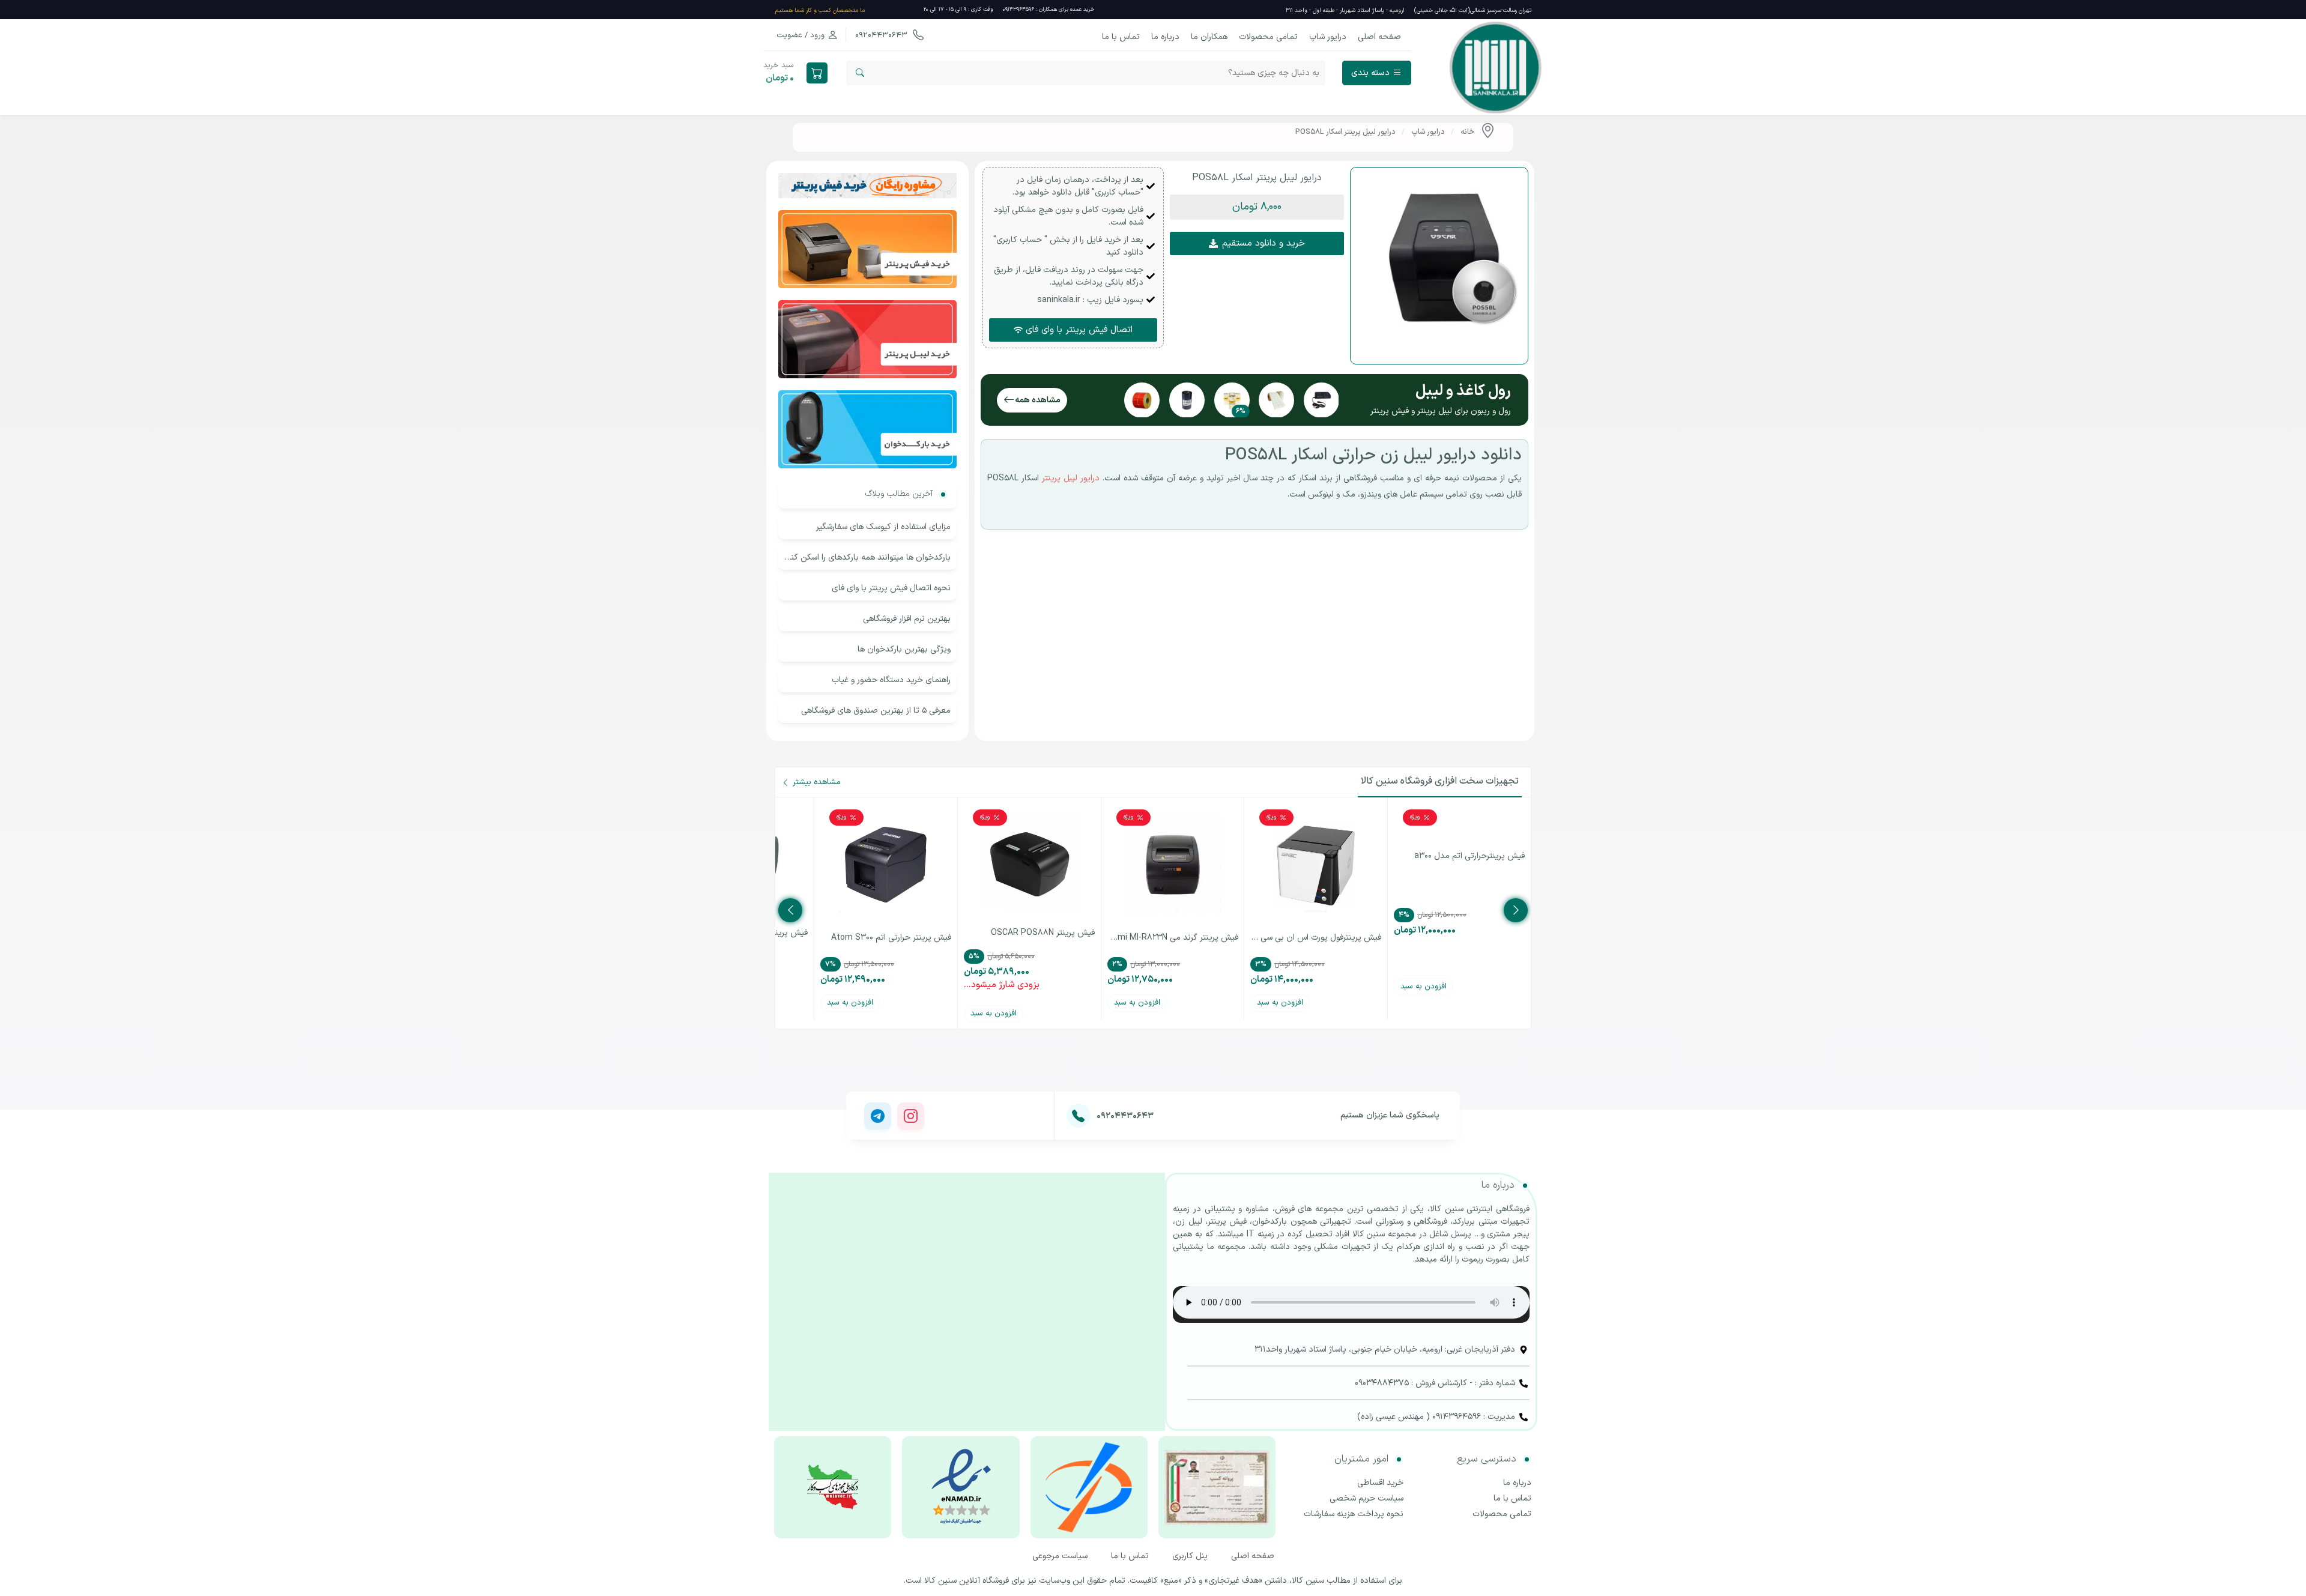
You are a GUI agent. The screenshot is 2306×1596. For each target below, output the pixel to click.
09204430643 (882, 35)
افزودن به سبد (1424, 987)
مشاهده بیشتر (817, 782)
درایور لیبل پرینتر (1071, 478)
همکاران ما (1209, 37)
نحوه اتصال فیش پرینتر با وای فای (891, 588)
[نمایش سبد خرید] (817, 73)
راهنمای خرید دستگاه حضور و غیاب (891, 680)
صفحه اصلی (1379, 37)
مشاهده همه (1038, 400)
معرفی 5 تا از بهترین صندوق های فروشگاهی (876, 711)
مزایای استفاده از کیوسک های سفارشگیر (883, 527)
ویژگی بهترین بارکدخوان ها (904, 649)
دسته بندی (1370, 73)
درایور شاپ (1328, 37)
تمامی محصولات (1268, 37)
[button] (1257, 207)
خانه (1467, 132)
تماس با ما (1121, 37)
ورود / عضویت (800, 35)
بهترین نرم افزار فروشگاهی (907, 619)
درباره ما (1165, 37)
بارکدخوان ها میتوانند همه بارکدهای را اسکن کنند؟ (867, 558)
